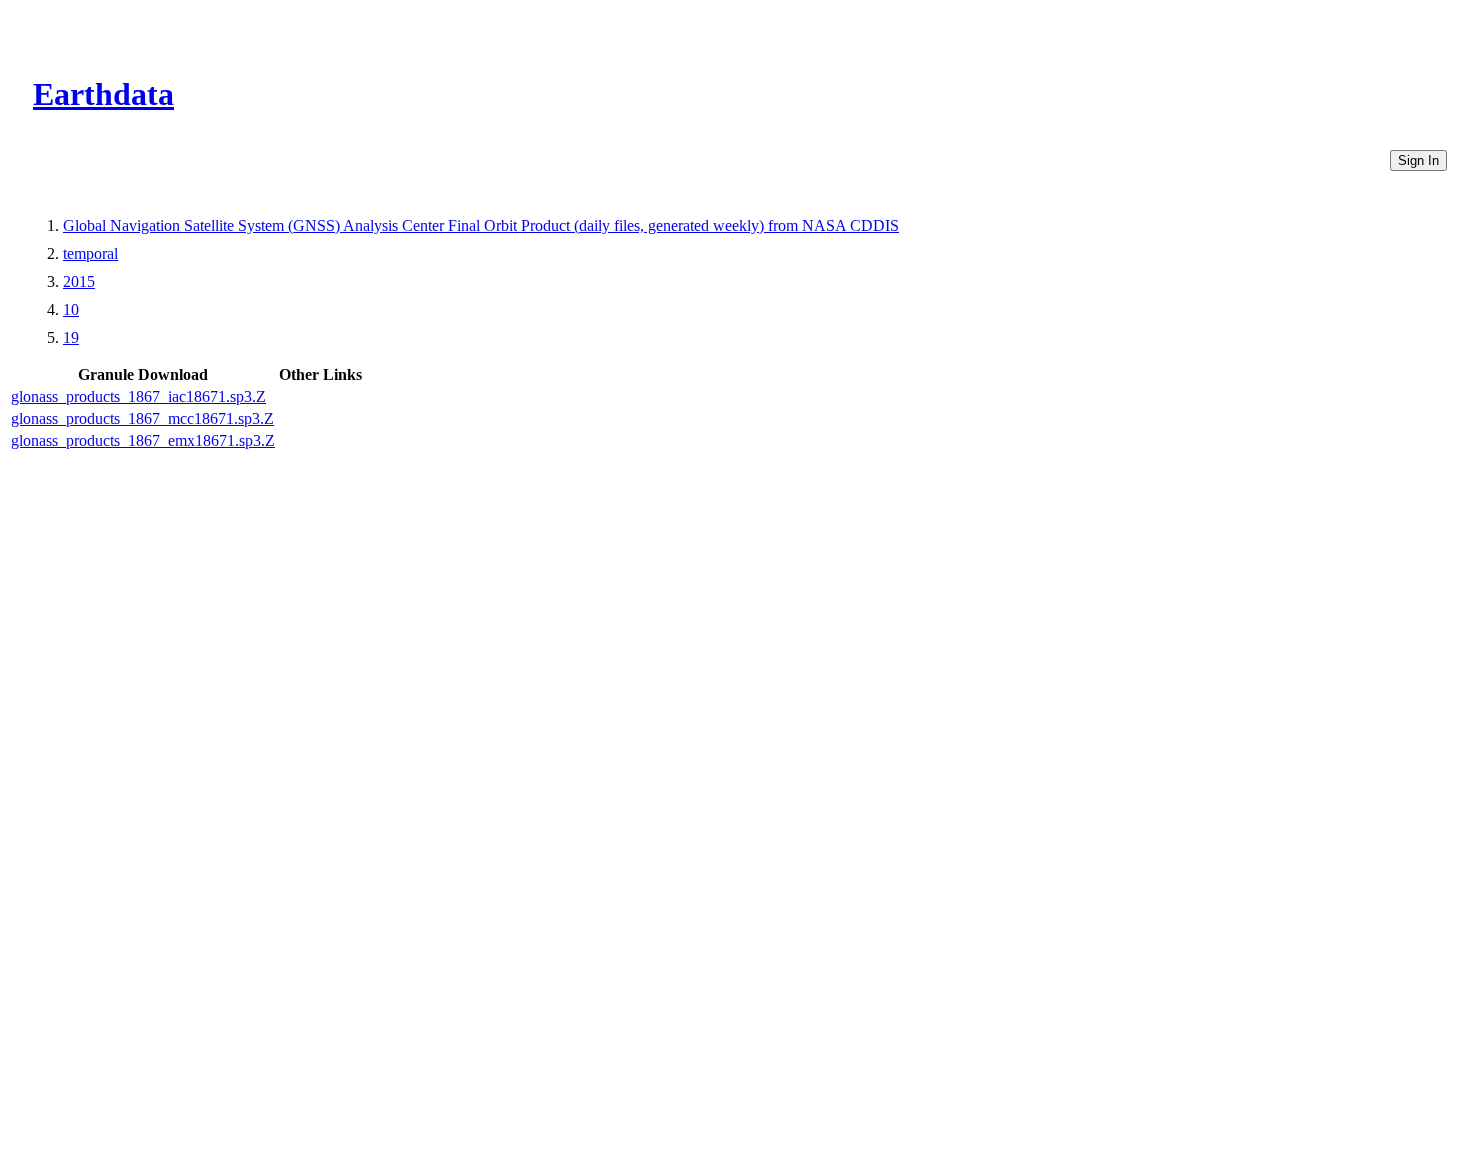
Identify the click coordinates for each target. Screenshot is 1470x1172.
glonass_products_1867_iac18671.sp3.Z (138, 396)
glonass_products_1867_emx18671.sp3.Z (143, 440)
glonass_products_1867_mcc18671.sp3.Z (142, 418)
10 (71, 309)
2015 (79, 281)
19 (71, 337)
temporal (90, 253)
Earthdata (103, 94)
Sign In (1418, 160)
